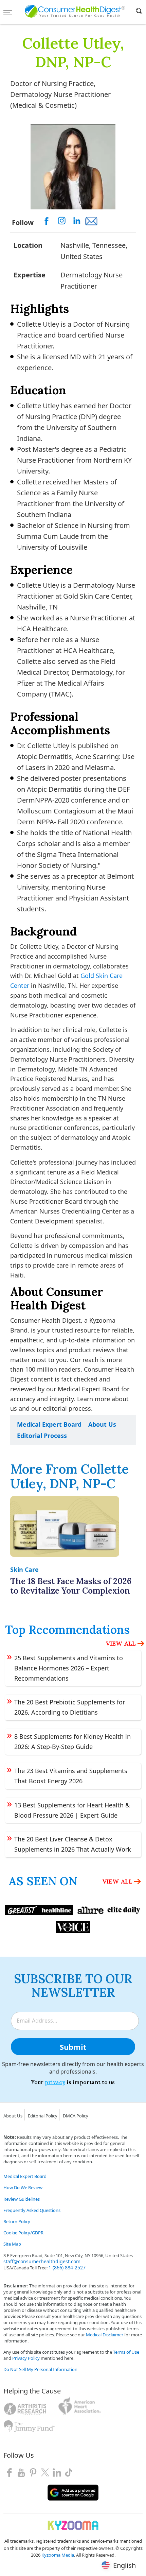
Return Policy (17, 2221)
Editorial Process (42, 1436)
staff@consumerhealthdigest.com (42, 2261)
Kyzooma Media (58, 2555)
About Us (102, 1424)
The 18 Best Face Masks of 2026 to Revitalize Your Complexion (71, 1586)
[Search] (139, 13)
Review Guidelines (22, 2199)
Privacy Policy (26, 2358)
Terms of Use (126, 2352)
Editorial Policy (43, 2116)
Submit (73, 2047)
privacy (55, 2082)
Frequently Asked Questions (32, 2210)
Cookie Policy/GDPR (23, 2233)
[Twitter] (45, 2472)
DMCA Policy (76, 2116)
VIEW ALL (121, 1643)
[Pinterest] (33, 2472)
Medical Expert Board (49, 1424)
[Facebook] (9, 2472)
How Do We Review (23, 2187)
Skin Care (24, 1569)
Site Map (12, 2244)
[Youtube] (21, 2472)
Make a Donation (21, 2439)
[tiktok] (69, 2472)
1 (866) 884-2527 (67, 2268)
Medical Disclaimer (105, 2335)
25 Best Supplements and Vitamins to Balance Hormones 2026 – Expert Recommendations (69, 1668)
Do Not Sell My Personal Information (40, 2369)
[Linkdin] (57, 2472)
